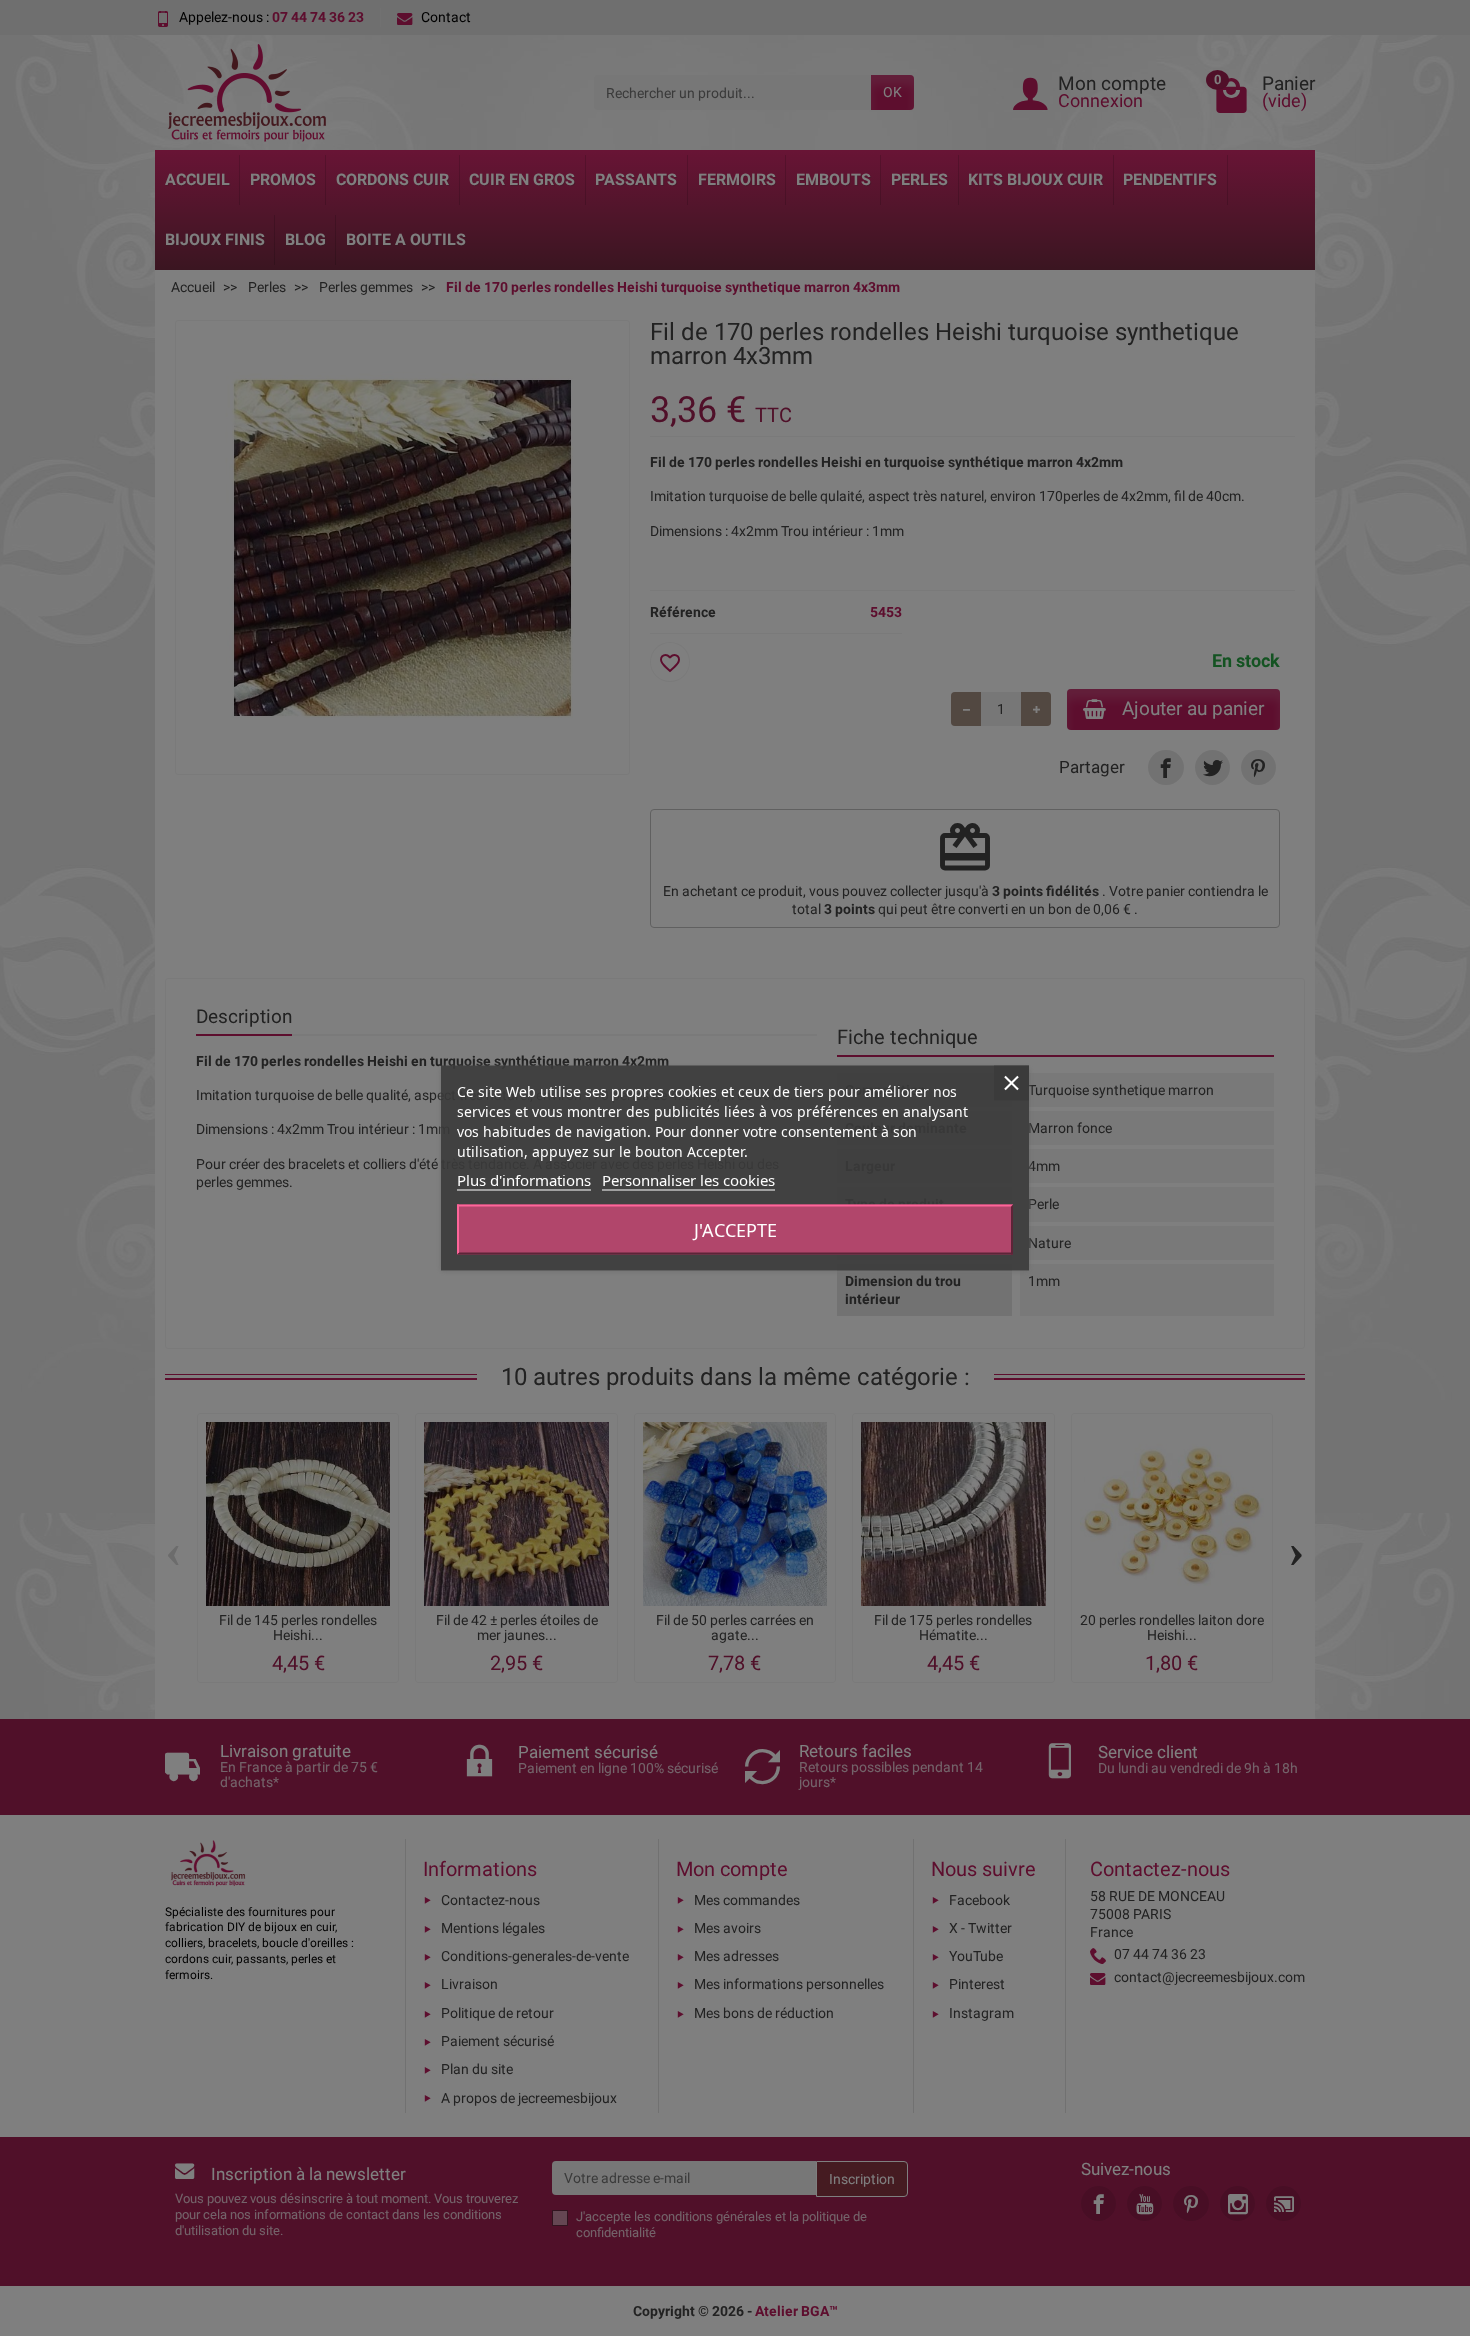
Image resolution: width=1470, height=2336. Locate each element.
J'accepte (735, 1230)
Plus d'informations (524, 1180)
